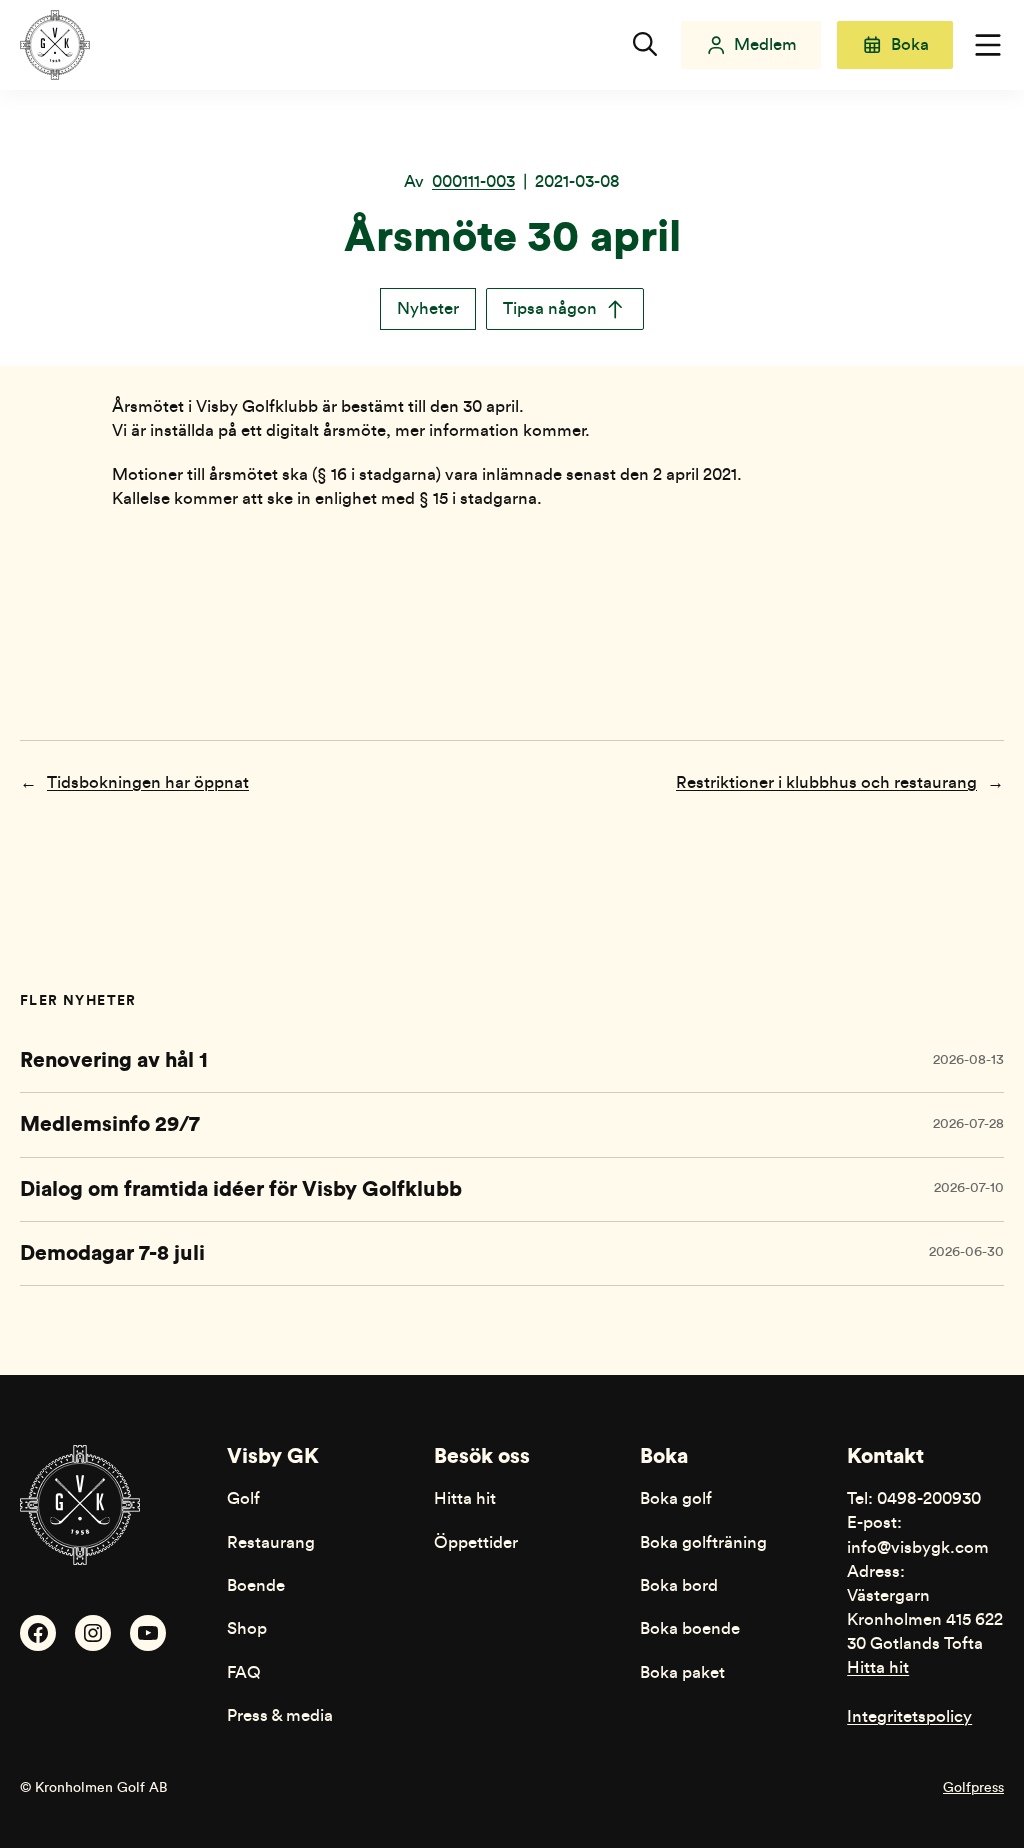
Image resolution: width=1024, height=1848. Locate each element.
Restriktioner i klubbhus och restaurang (826, 782)
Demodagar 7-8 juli (112, 1253)
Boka (910, 44)
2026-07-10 (969, 1188)
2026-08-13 (968, 1060)
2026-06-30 (966, 1252)
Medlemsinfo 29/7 (110, 1124)
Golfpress (973, 1788)
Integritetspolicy (909, 1716)
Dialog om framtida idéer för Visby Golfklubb (241, 1189)
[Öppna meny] (988, 45)
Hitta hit (878, 1667)
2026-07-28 (968, 1124)
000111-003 (473, 181)
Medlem (765, 44)
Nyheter (428, 308)
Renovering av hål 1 (114, 1060)
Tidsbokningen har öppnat (148, 782)
